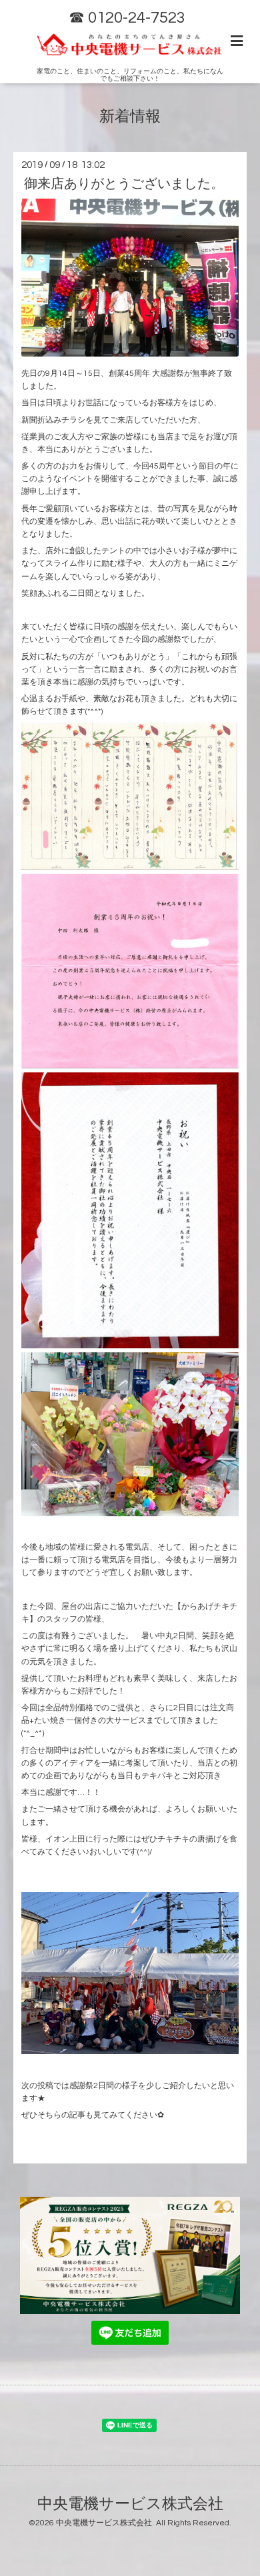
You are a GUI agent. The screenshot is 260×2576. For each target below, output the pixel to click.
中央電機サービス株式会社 (130, 2504)
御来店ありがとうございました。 (124, 184)
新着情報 (130, 117)
